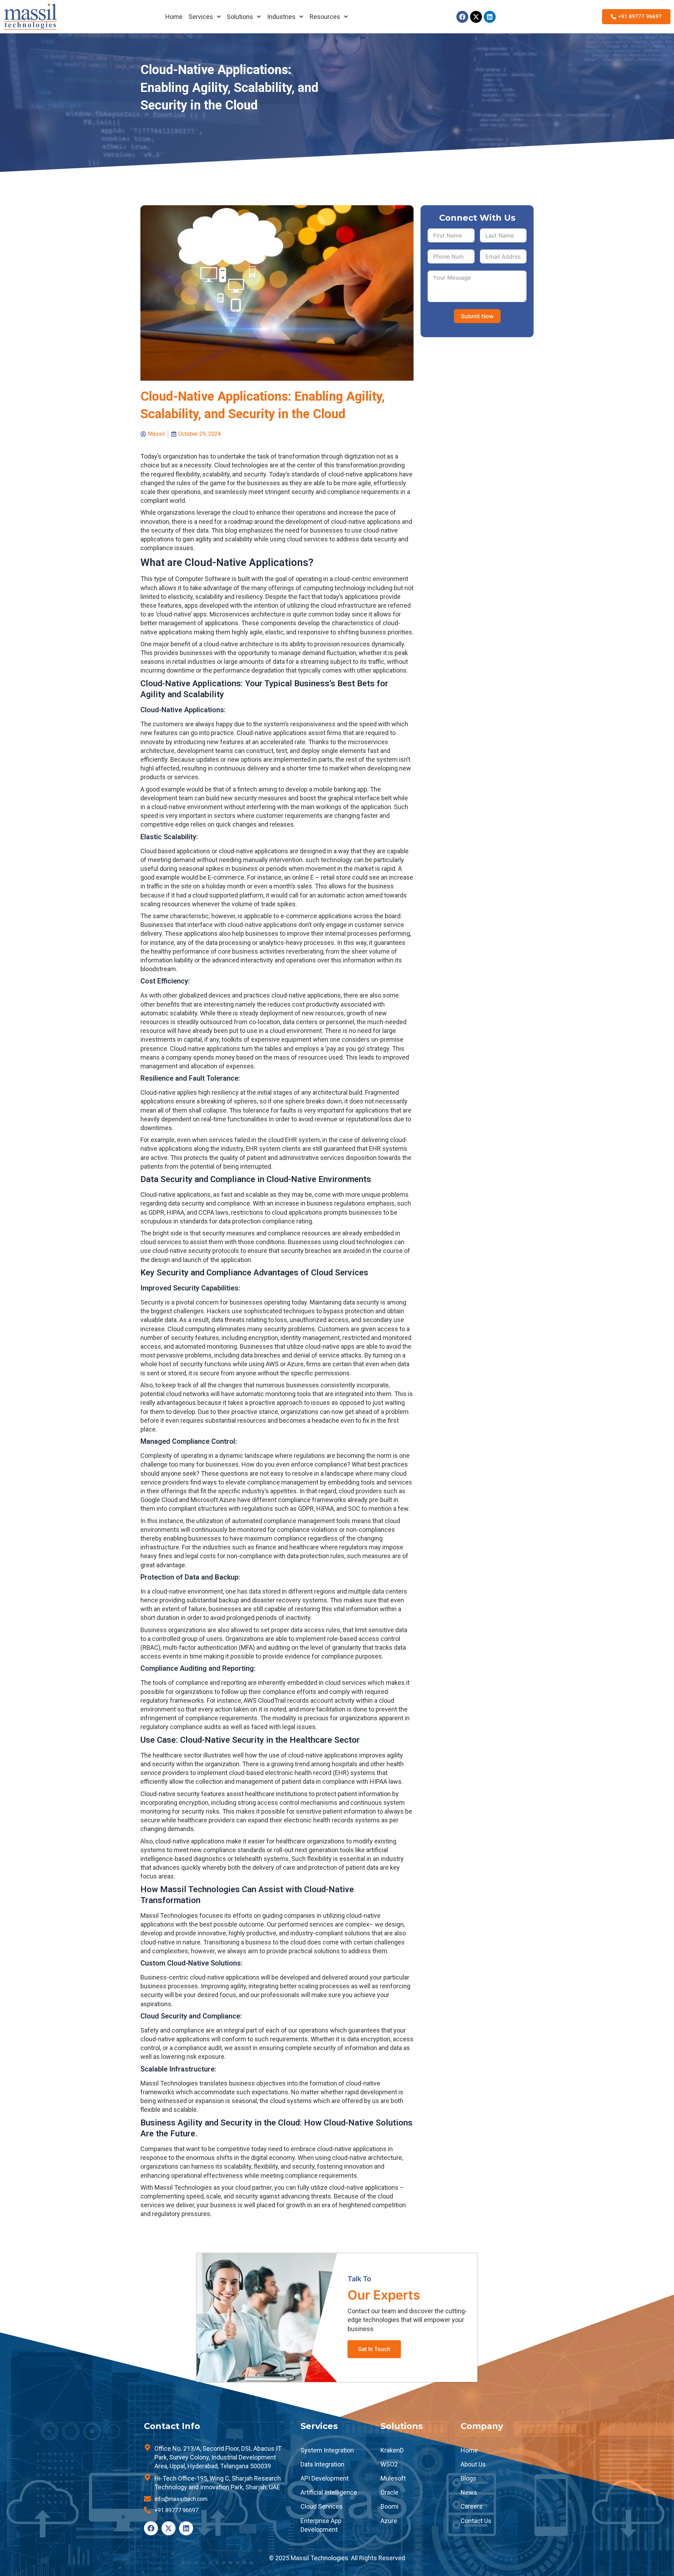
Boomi (389, 2506)
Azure (389, 2521)
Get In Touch (374, 2349)
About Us (473, 2464)
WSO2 (389, 2464)
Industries (281, 17)
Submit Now (477, 316)
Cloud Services (322, 2506)
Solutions (240, 17)
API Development (325, 2478)
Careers (472, 2506)
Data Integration (322, 2464)
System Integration (327, 2450)
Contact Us (476, 2521)
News (469, 2492)
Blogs (468, 2478)
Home (174, 17)
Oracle (389, 2492)
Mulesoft (393, 2478)
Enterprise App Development (321, 2525)
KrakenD (392, 2450)
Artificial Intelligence (329, 2492)
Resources (325, 17)
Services (201, 17)
